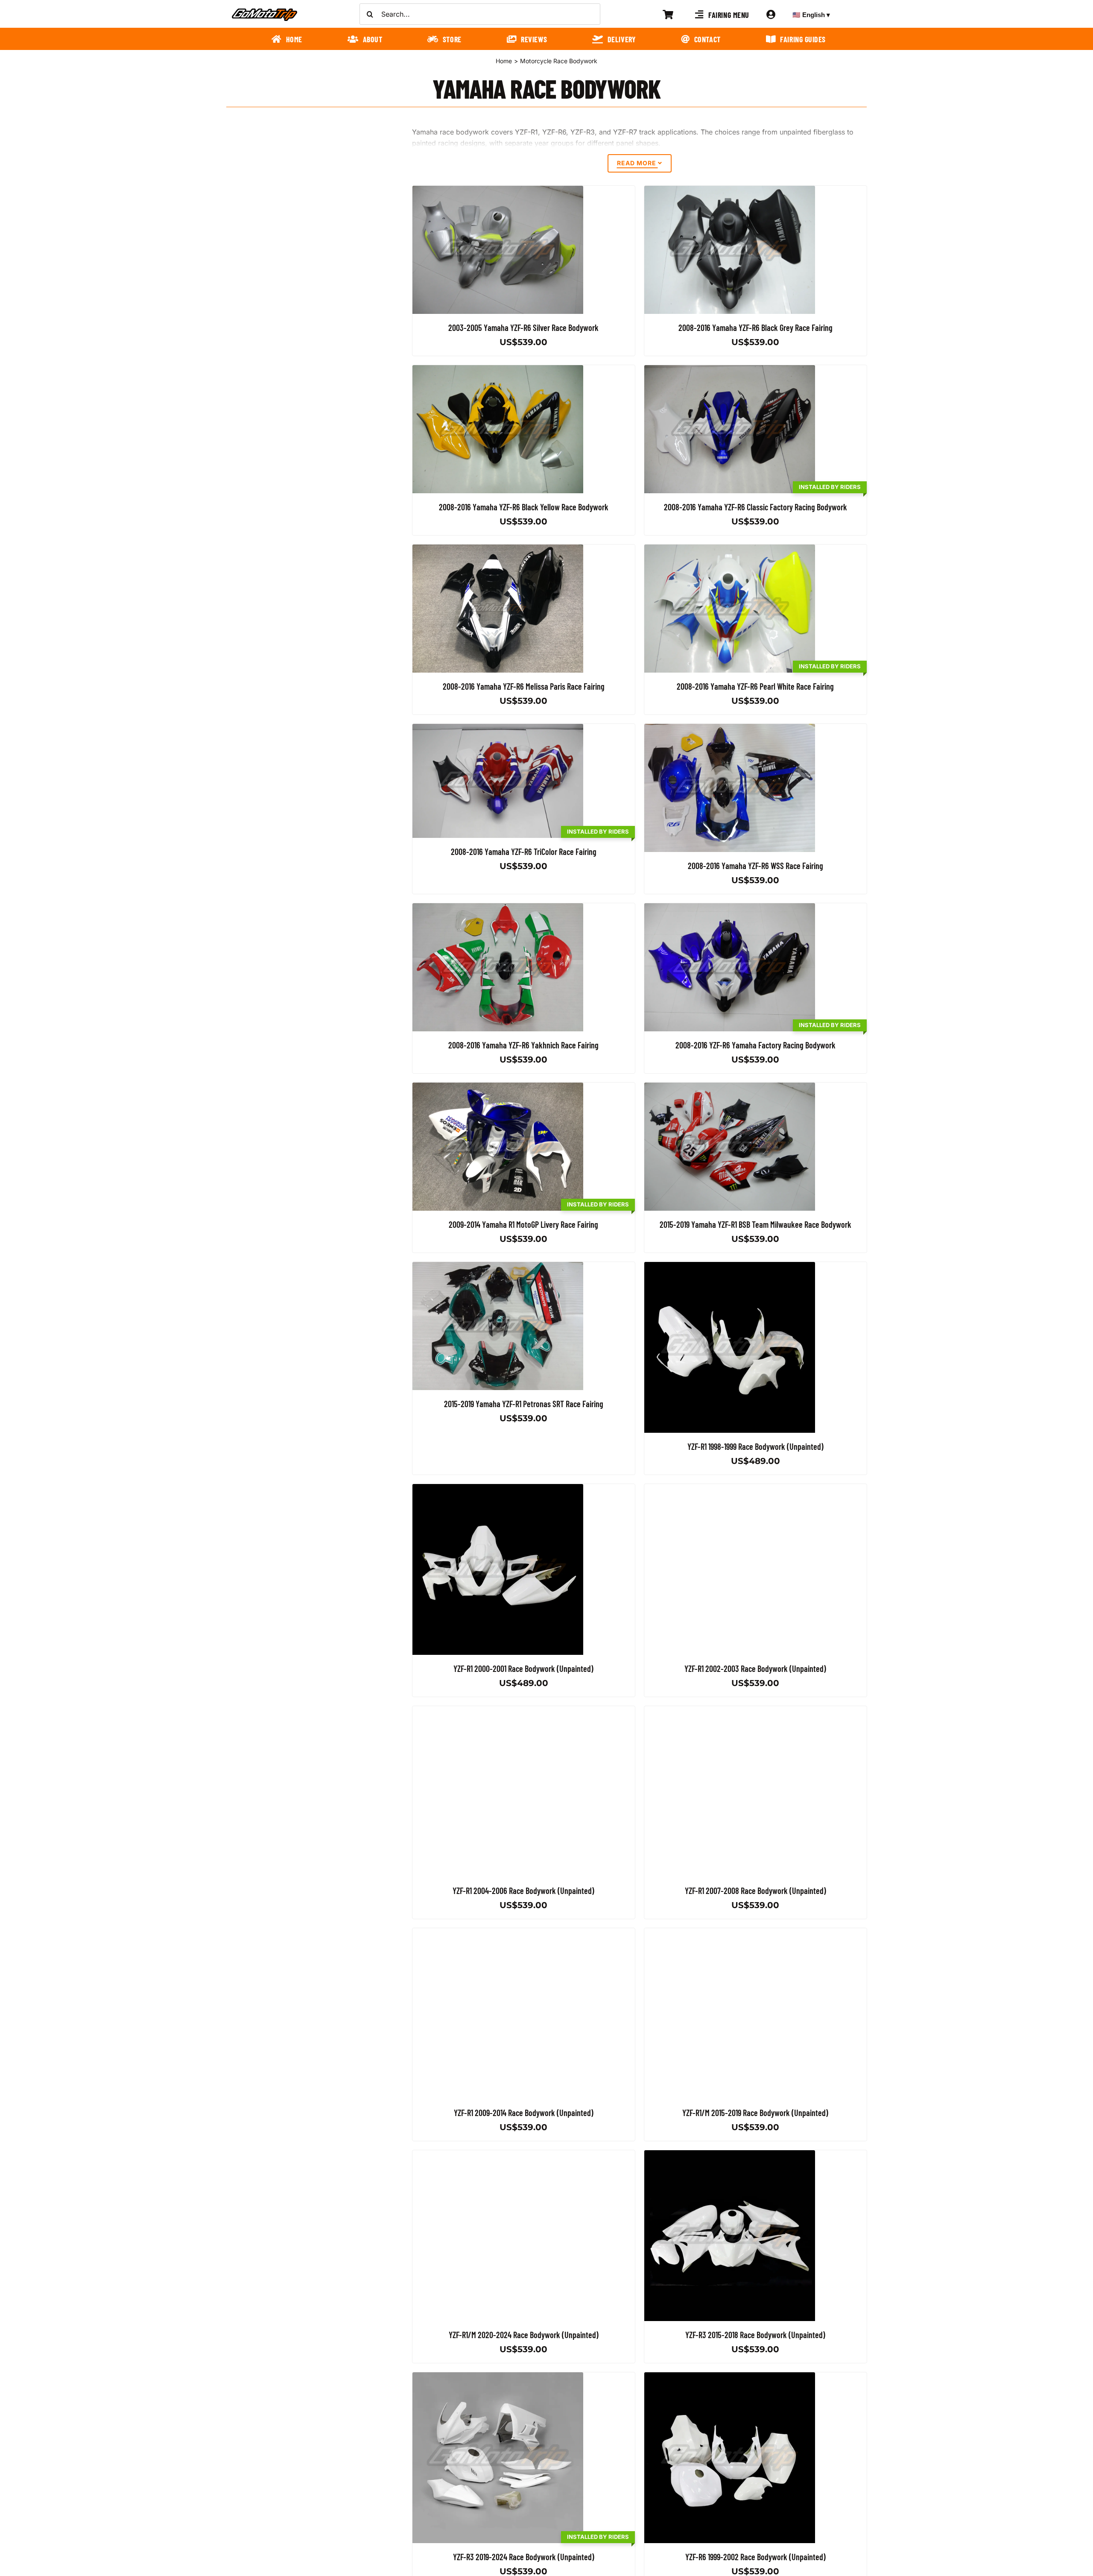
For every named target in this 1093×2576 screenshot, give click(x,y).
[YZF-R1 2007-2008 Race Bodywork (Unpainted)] (730, 1711)
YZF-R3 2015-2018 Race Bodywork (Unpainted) (755, 2335)
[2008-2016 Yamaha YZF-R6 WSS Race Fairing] (730, 729)
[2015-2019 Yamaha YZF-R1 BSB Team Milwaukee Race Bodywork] (730, 1088)
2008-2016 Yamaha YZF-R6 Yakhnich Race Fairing (523, 1045)
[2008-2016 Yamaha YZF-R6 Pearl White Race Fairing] (730, 550)
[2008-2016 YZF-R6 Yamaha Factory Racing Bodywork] (730, 908)
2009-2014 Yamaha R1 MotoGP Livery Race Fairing (523, 1224)
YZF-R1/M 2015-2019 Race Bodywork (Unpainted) (755, 2113)
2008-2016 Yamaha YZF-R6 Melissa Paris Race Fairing (524, 686)
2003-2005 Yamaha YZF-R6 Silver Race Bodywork (523, 328)
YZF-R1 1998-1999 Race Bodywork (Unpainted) (755, 1446)
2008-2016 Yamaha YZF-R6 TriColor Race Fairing (524, 851)
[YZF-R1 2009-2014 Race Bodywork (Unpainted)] (498, 1933)
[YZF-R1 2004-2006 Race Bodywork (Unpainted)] (498, 1711)
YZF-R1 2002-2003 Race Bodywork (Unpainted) (755, 1669)
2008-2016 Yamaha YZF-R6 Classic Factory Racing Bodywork (755, 507)
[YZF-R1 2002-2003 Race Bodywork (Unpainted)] (730, 1489)
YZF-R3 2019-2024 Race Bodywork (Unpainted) (524, 2557)
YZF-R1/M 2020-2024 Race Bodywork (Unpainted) (524, 2335)
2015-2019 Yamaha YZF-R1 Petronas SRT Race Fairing (524, 1404)
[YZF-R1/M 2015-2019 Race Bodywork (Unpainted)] (730, 1933)
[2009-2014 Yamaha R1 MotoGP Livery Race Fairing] (498, 1088)
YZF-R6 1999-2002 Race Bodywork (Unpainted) (755, 2557)
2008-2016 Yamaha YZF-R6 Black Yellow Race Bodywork (524, 507)
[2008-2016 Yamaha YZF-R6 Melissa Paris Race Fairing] (498, 550)
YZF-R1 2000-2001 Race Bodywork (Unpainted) (523, 1669)
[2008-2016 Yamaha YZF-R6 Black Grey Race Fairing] (730, 191)
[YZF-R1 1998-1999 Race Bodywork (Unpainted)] (730, 1267)
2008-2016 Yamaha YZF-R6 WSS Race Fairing (755, 866)
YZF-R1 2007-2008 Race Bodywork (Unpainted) (755, 1891)
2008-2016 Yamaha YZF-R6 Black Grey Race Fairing (755, 328)
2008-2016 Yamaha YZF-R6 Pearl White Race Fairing (755, 686)
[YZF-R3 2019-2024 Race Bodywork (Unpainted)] (498, 2377)
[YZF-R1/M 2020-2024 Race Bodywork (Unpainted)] (498, 2155)
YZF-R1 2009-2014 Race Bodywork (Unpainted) (524, 2113)
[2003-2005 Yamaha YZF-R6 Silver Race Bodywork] (498, 191)
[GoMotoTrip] (265, 11)
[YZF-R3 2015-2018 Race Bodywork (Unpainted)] (730, 2155)
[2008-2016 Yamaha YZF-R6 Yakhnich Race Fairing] (498, 908)
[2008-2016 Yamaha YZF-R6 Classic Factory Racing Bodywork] (730, 370)
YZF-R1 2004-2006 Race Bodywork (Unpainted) (523, 1891)
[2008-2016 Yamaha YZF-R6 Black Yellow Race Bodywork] (498, 370)
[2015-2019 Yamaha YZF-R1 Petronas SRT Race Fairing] (498, 1267)
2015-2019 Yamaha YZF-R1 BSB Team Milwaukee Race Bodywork (755, 1224)
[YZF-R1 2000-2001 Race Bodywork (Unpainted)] (498, 1489)
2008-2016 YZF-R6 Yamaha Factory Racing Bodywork (755, 1045)
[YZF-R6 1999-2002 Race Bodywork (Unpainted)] (730, 2377)
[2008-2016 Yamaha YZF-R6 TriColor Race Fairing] (498, 729)
